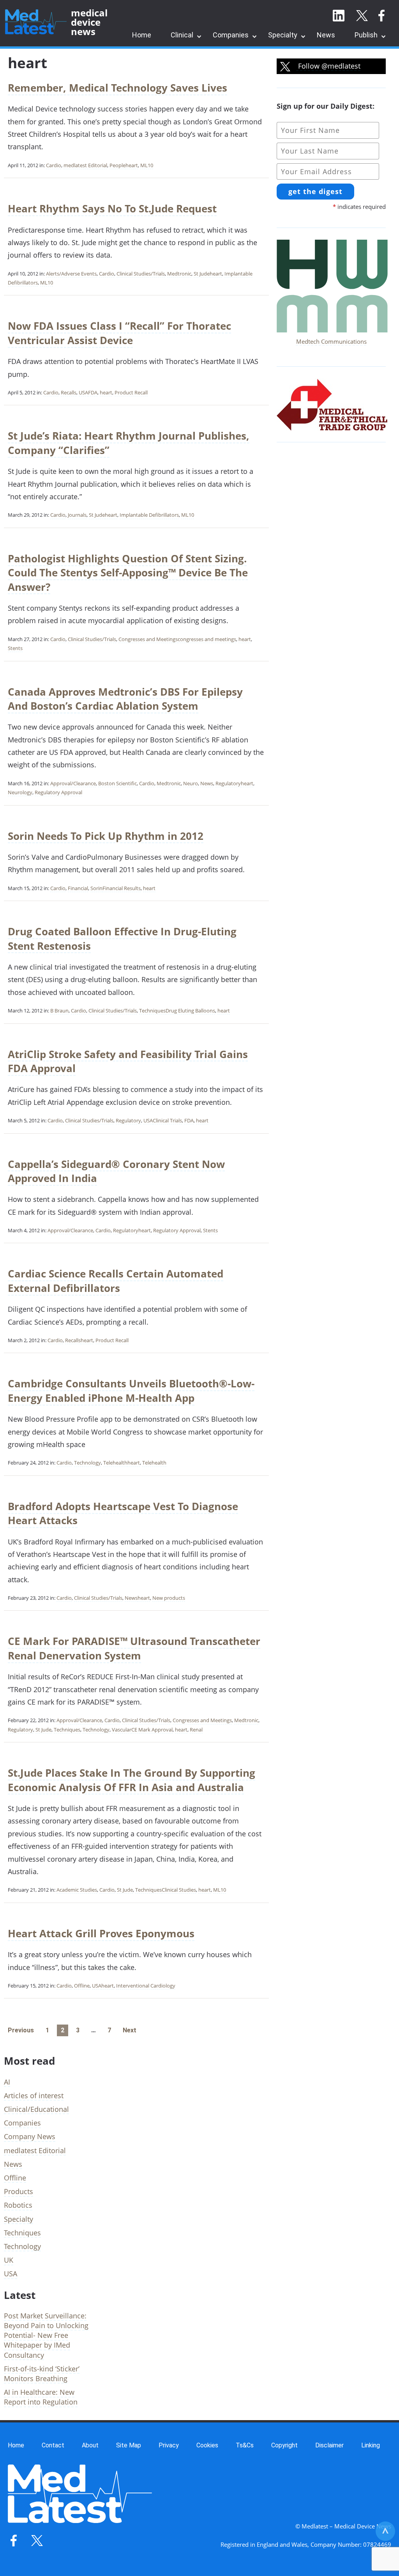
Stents (15, 648)
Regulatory (228, 783)
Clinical (182, 35)
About (90, 2445)
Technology (87, 1463)
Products (19, 2191)
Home (142, 35)
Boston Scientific (117, 783)
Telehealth (115, 1463)
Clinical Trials (167, 1120)
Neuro (191, 783)
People (117, 165)
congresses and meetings (207, 639)
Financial (78, 888)
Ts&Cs (245, 2445)
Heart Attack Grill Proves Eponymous (101, 1933)
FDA (93, 392)
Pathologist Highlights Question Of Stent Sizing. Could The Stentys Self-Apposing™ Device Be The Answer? (128, 573)
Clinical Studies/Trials (141, 274)
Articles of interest (34, 2095)
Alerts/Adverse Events (71, 274)
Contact (53, 2445)
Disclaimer (329, 2445)
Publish (366, 35)
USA (83, 392)
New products (169, 1598)
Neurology (20, 792)
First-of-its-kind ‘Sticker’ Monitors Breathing (42, 2374)
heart (132, 165)
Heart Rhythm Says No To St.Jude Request (112, 208)
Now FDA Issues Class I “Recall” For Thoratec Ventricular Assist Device (119, 333)
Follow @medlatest (328, 66)
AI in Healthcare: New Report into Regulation (41, 2397)
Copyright (284, 2445)
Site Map (129, 2445)
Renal (196, 1730)
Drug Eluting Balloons (190, 1011)
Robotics (18, 2205)
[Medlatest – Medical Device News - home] (36, 22)
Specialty (283, 35)
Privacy (169, 2445)
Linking (371, 2445)
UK (9, 2260)
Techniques (152, 1011)
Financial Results (122, 888)
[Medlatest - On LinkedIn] (339, 16)
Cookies (207, 2445)
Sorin (96, 888)
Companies (231, 35)
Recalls (69, 392)
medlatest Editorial (85, 165)
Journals (77, 515)
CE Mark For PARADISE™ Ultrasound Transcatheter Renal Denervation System (134, 1648)
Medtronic (179, 274)
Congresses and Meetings (148, 639)
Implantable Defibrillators (149, 515)
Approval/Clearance (73, 783)
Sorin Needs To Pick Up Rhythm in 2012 (106, 836)
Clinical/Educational (36, 2109)
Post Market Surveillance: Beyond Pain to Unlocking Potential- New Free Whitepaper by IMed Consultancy (46, 2335)
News (326, 35)
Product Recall (131, 392)
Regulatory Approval (58, 792)
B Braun (59, 1011)
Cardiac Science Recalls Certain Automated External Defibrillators (116, 1281)
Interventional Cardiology (146, 1986)
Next (130, 2030)
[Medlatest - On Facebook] (381, 16)
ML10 (147, 165)
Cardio (54, 165)
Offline (82, 1986)
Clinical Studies (179, 1890)
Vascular (122, 1730)
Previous (21, 2030)
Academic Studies (77, 1890)
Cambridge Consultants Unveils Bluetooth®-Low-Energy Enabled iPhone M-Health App (131, 1390)
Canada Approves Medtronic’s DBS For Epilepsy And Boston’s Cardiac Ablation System (125, 699)
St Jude (202, 274)
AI (7, 2082)
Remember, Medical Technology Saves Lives (117, 88)
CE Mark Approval (152, 1730)
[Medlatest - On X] (362, 16)
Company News (30, 2136)
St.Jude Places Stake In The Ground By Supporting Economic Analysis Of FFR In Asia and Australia (132, 1780)
